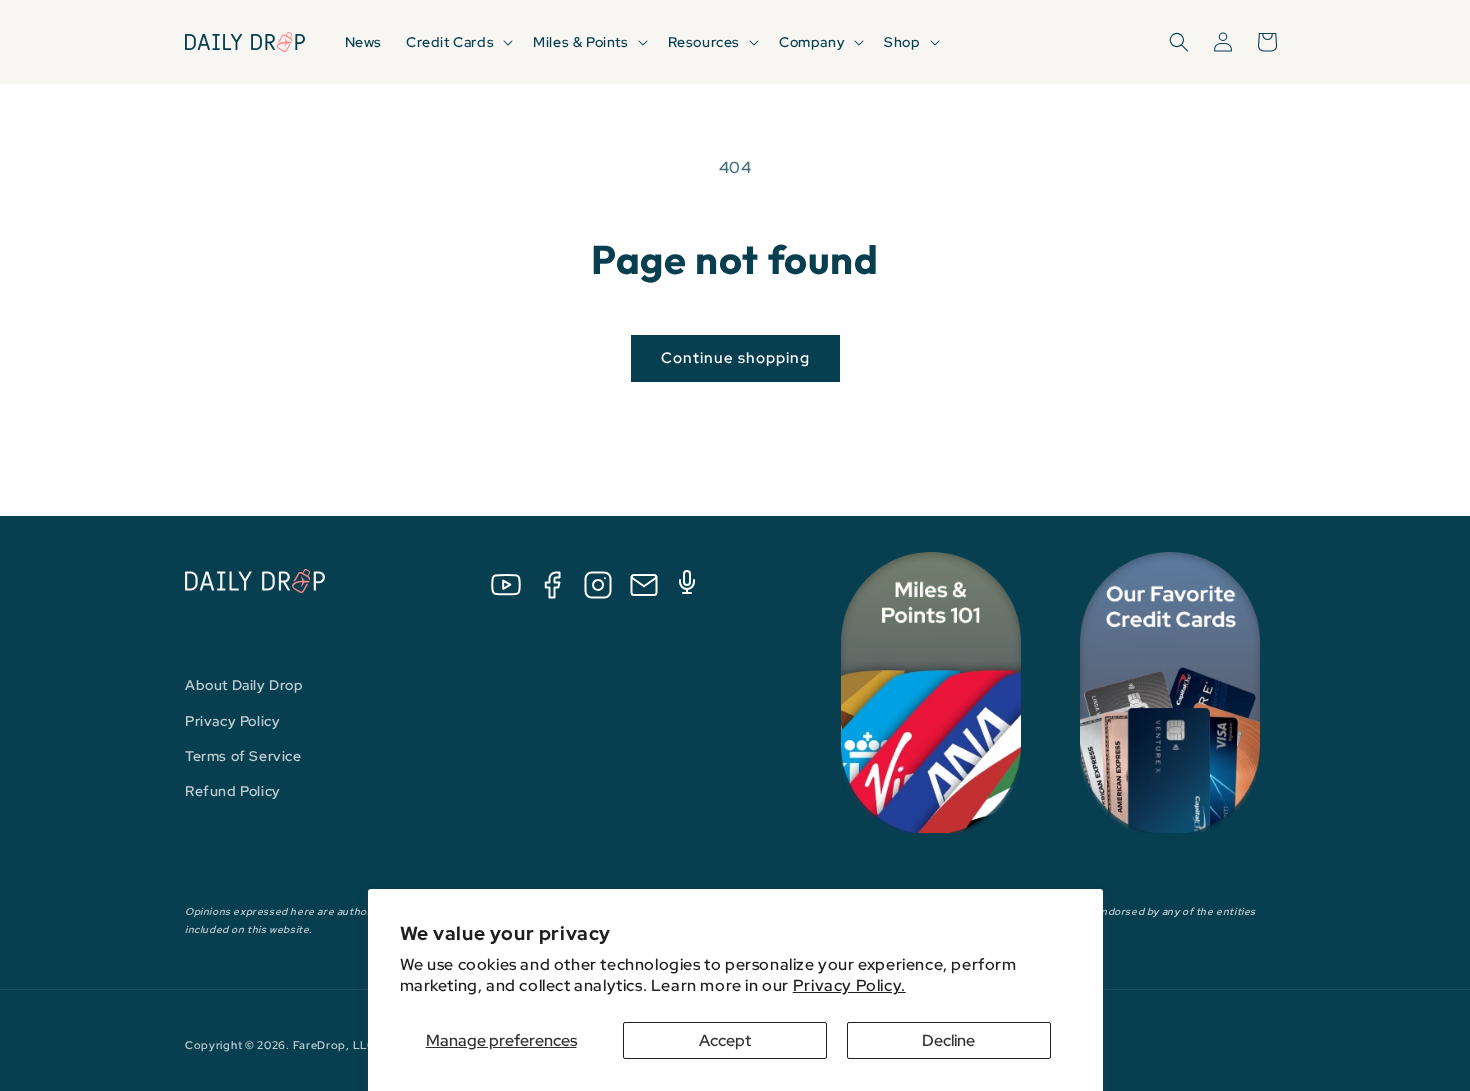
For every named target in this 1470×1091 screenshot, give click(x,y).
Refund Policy (233, 791)
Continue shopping (735, 358)
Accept (725, 1040)
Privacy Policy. (849, 985)
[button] (457, 42)
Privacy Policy (232, 721)
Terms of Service (243, 756)
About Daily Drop (244, 685)
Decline (948, 1040)
